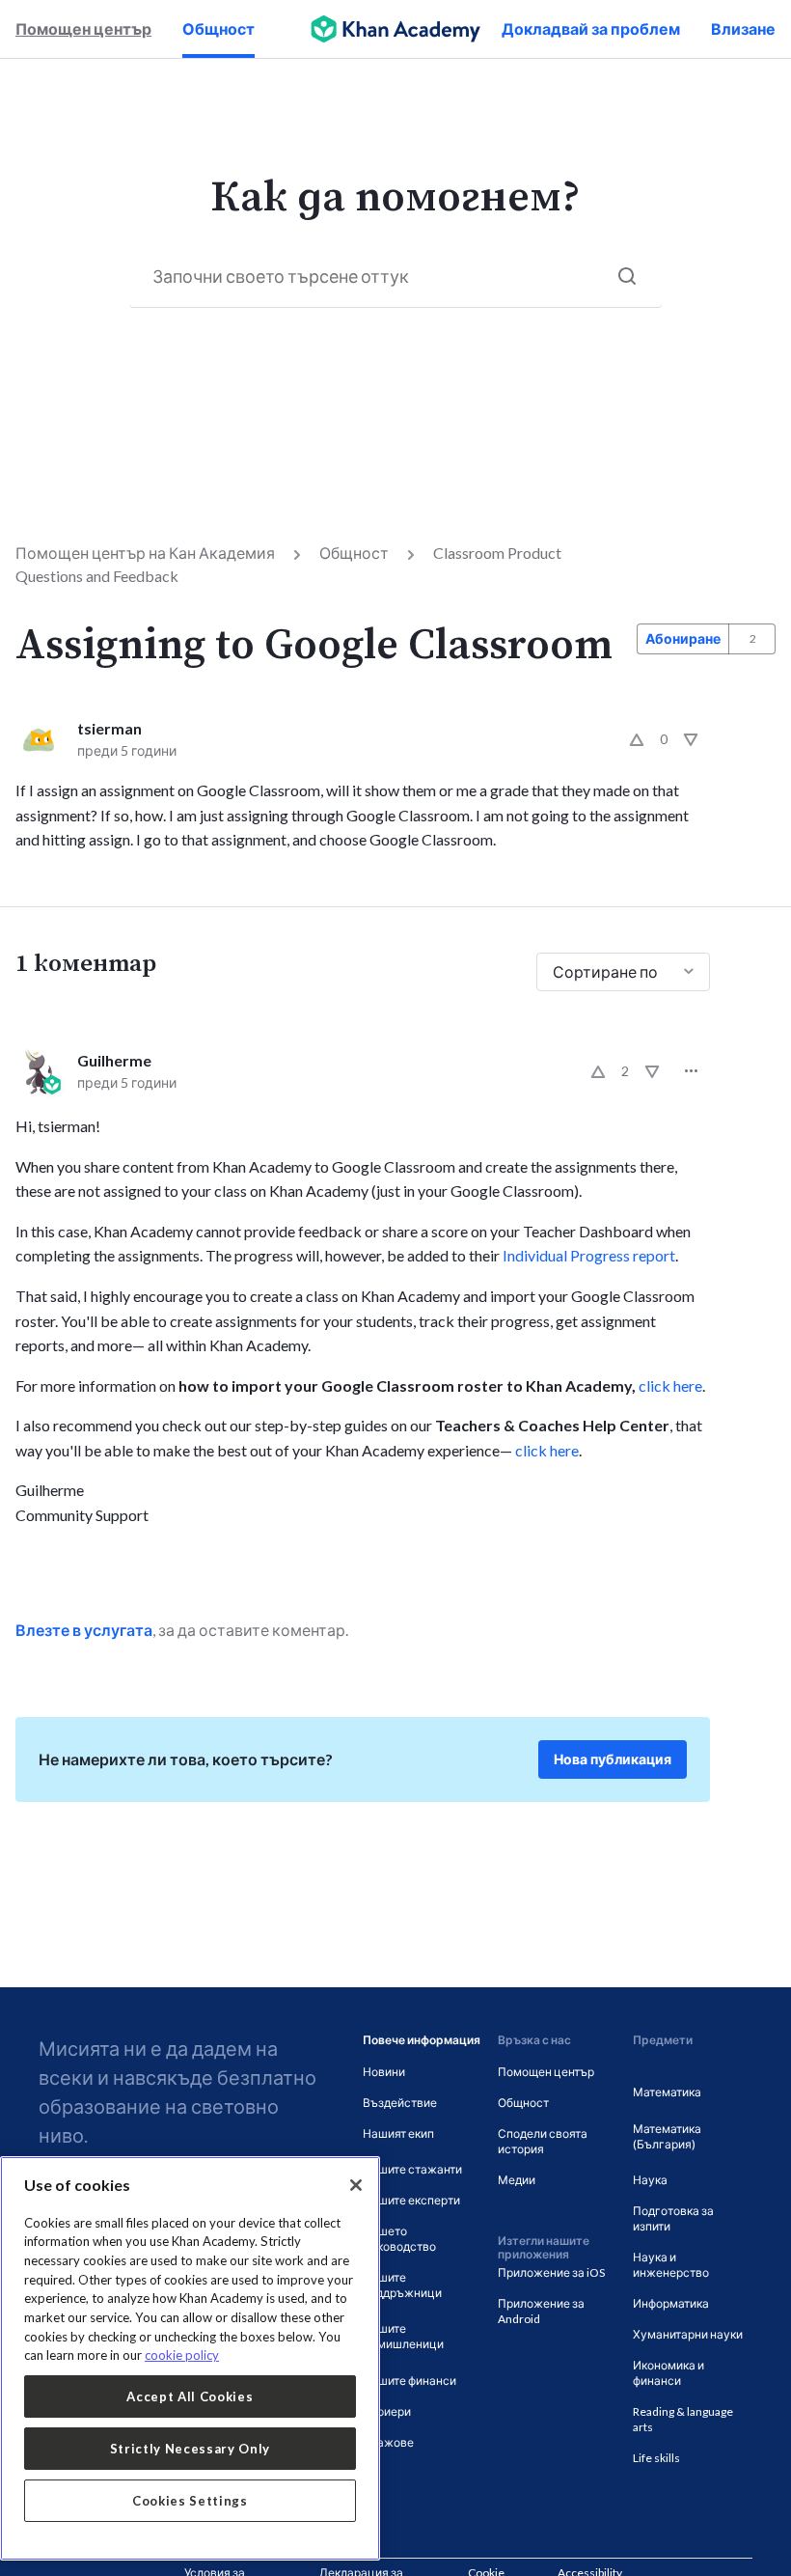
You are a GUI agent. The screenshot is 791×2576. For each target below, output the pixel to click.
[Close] (356, 2185)
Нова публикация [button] (613, 1759)
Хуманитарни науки (688, 2334)
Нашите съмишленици (403, 2336)
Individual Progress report (589, 1255)
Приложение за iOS (551, 2272)
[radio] (637, 739)
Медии (517, 2180)
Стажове (388, 2442)
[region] (190, 2358)
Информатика (671, 2303)
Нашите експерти (411, 2200)
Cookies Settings (190, 2501)
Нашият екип (398, 2133)
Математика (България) (667, 2136)
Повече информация (422, 2040)
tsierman (109, 728)
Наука (650, 2180)
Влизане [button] (743, 28)
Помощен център (83, 28)
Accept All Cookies (190, 2396)
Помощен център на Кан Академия (145, 553)
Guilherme (114, 1060)
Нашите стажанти (412, 2169)
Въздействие (400, 2103)
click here (670, 1385)
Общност (218, 28)
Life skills (656, 2458)
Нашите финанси (409, 2381)
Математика (667, 2092)
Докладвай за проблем (591, 28)
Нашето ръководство (399, 2239)
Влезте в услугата (84, 1630)
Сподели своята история (543, 2141)
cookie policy (182, 2355)
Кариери (387, 2411)
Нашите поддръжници (402, 2285)
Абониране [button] (683, 638)
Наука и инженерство (671, 2265)
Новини (384, 2072)
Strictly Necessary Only (190, 2449)
